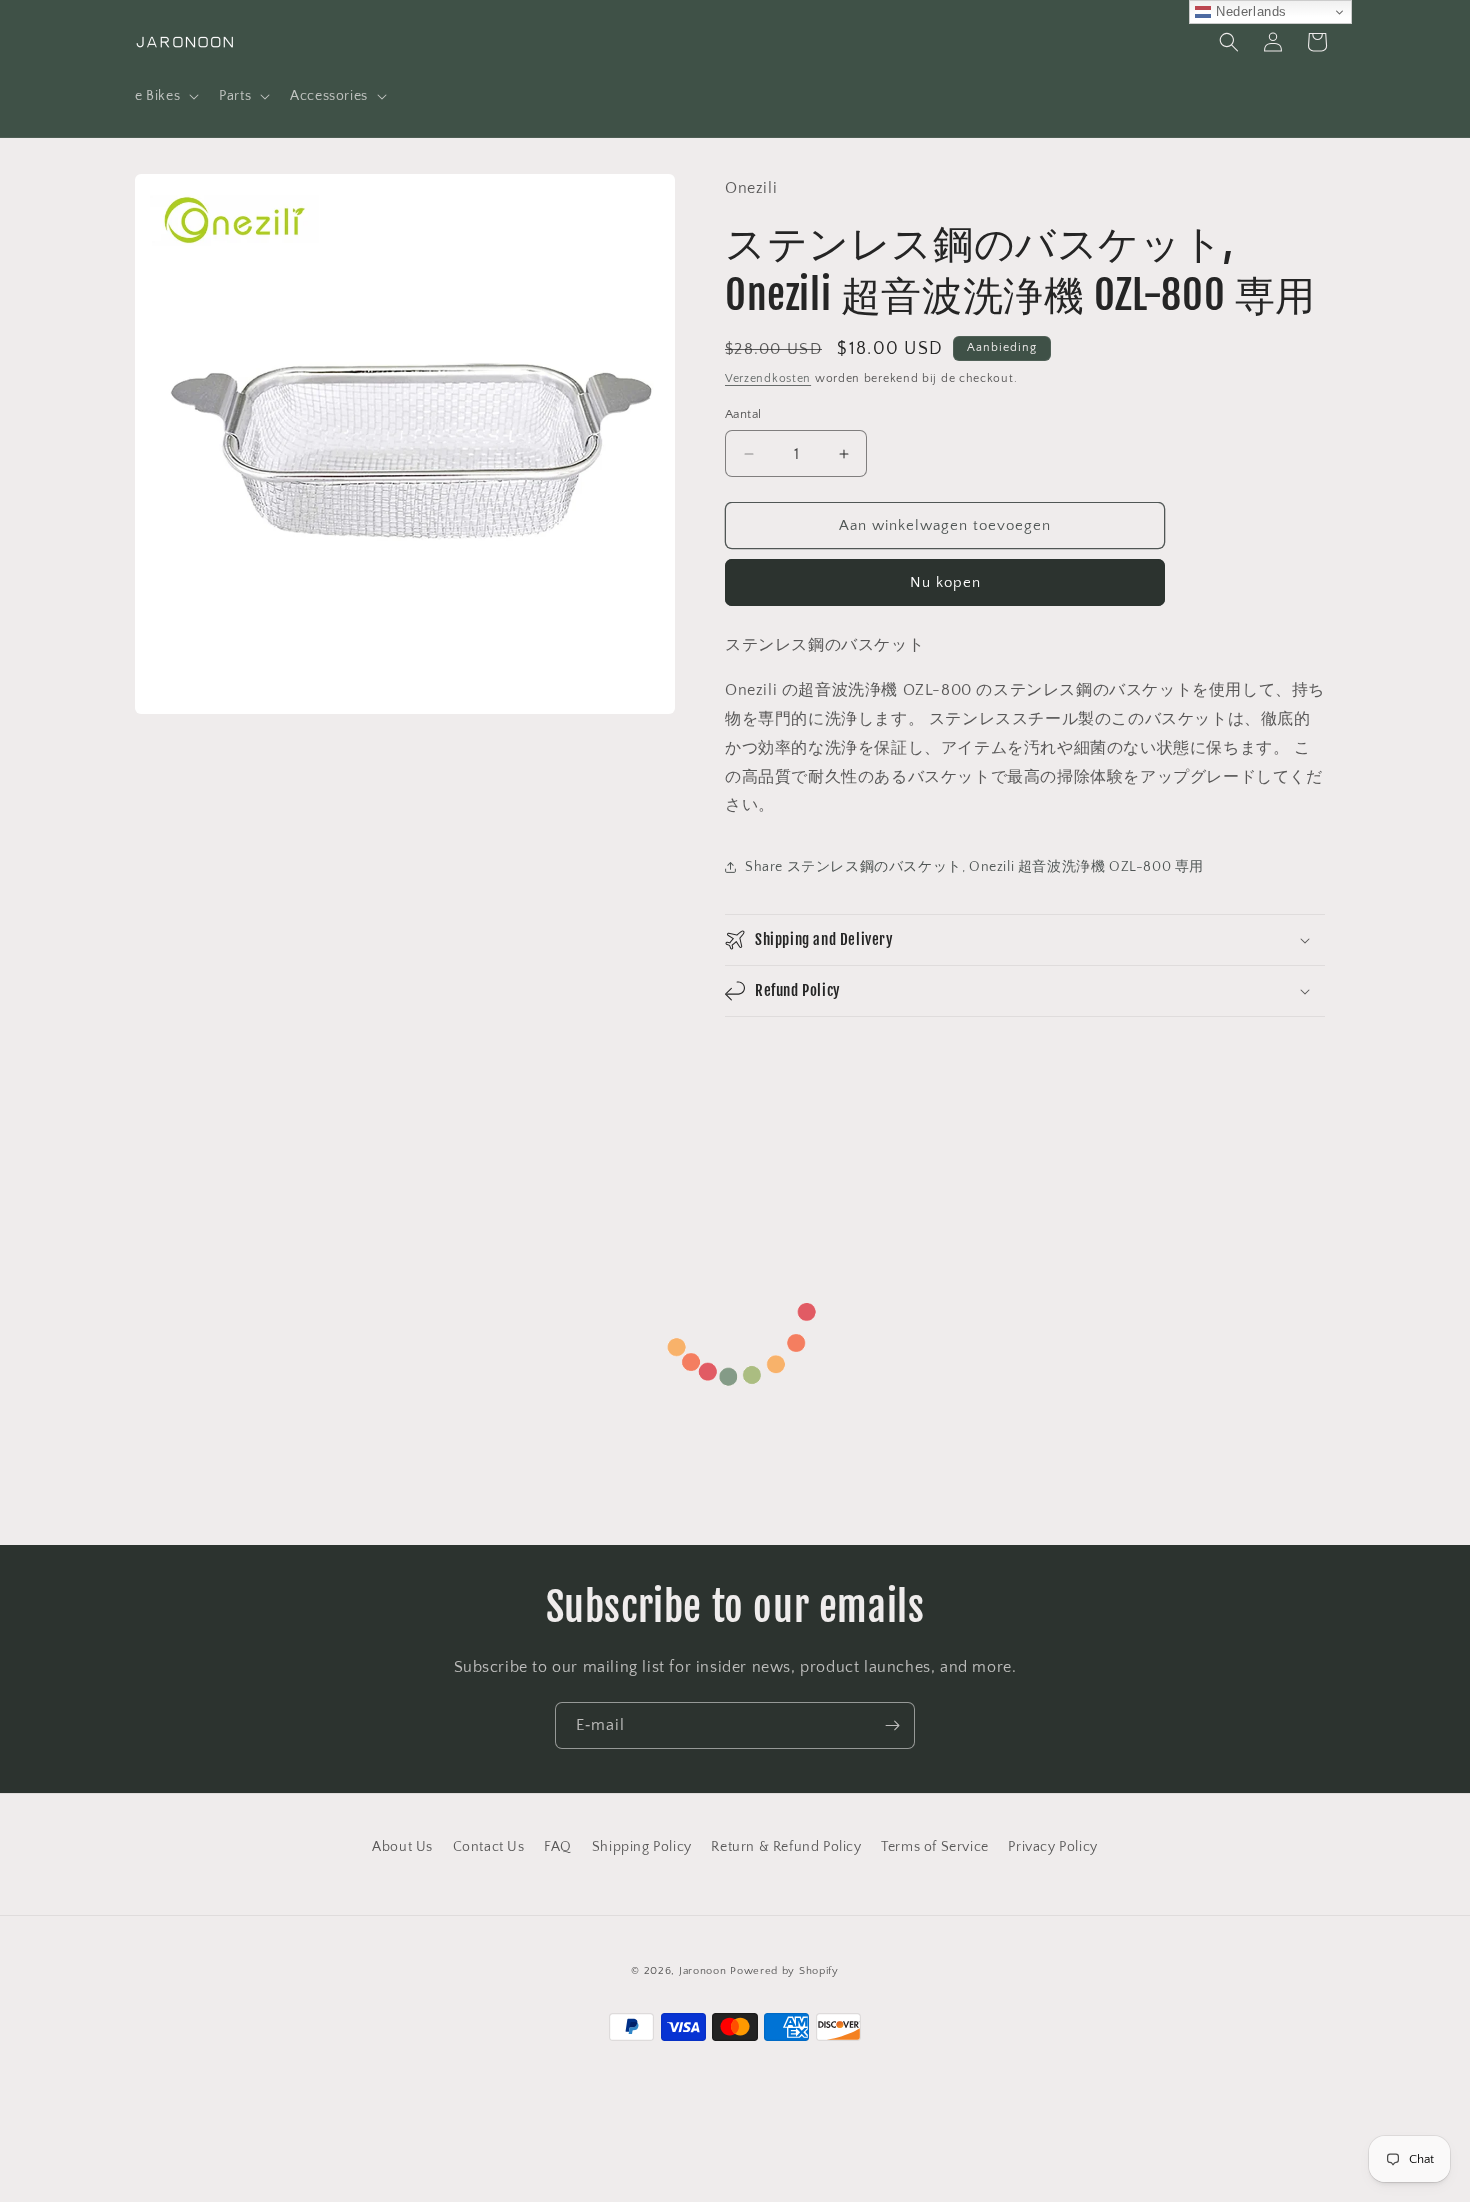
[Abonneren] (892, 1725)
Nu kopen (945, 582)
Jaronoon (703, 1971)
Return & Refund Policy (786, 1847)
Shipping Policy (642, 1847)
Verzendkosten (768, 378)
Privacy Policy (1052, 1847)
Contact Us (489, 1847)
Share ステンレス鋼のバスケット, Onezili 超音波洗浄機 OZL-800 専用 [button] (974, 867)
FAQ (558, 1847)
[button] (165, 96)
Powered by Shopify (784, 1971)
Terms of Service (935, 1847)
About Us (402, 1847)
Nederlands (1249, 11)
